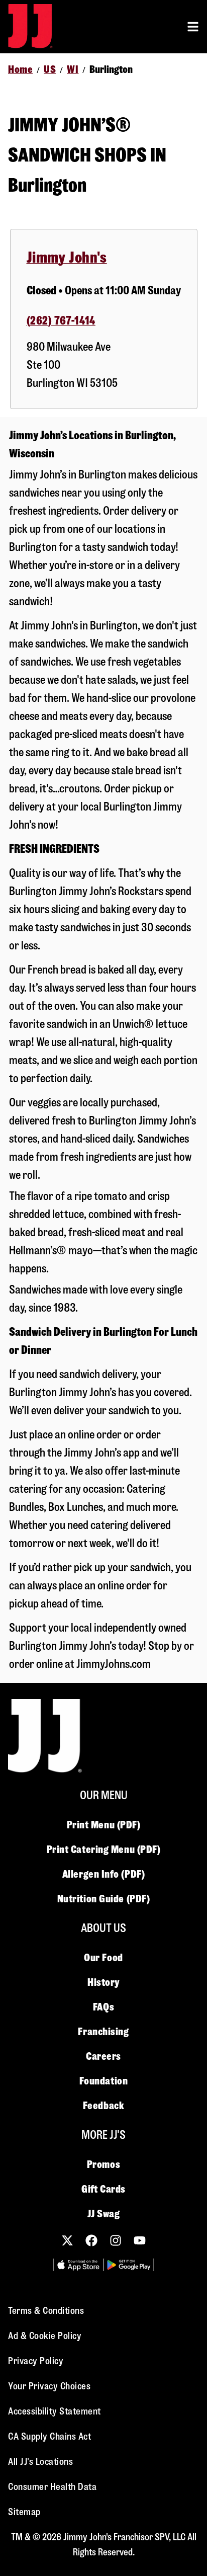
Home (20, 69)
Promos (103, 2164)
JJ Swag (104, 2214)
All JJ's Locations (40, 2462)
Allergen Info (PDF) (103, 1874)
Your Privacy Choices (49, 2386)
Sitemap (24, 2512)
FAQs (103, 2007)
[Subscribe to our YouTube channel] (140, 2240)
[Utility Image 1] (78, 2265)
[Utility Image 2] (129, 2265)
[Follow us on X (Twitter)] (67, 2240)
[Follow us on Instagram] (116, 2240)
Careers (103, 2056)
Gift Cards (103, 2189)
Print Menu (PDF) (104, 1825)
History (103, 1982)
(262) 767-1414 (61, 321)
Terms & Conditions (46, 2311)
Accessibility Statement (55, 2411)
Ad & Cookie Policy (45, 2336)
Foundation (104, 2081)
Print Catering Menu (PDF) (104, 1849)
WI (73, 69)
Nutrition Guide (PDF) (104, 1899)
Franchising (103, 2032)
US (50, 69)
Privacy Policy (36, 2361)
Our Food (103, 1958)
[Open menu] (193, 27)
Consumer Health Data (52, 2487)
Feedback (103, 2106)
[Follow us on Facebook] (91, 2240)
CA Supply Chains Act (49, 2436)
